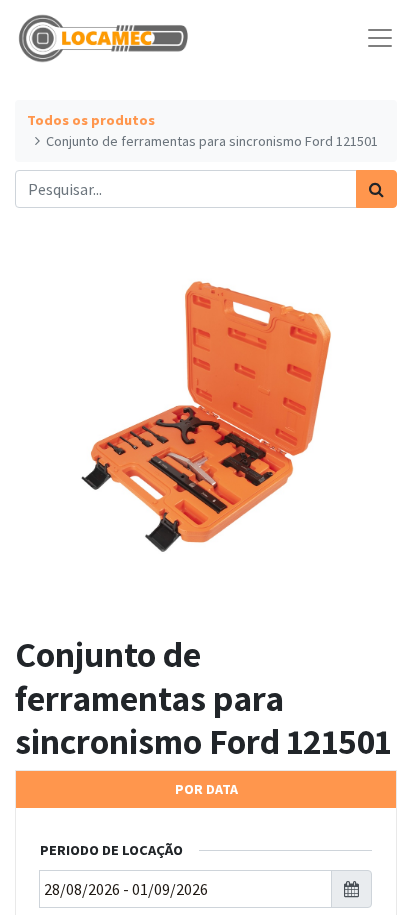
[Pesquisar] (376, 189)
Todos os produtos (91, 120)
